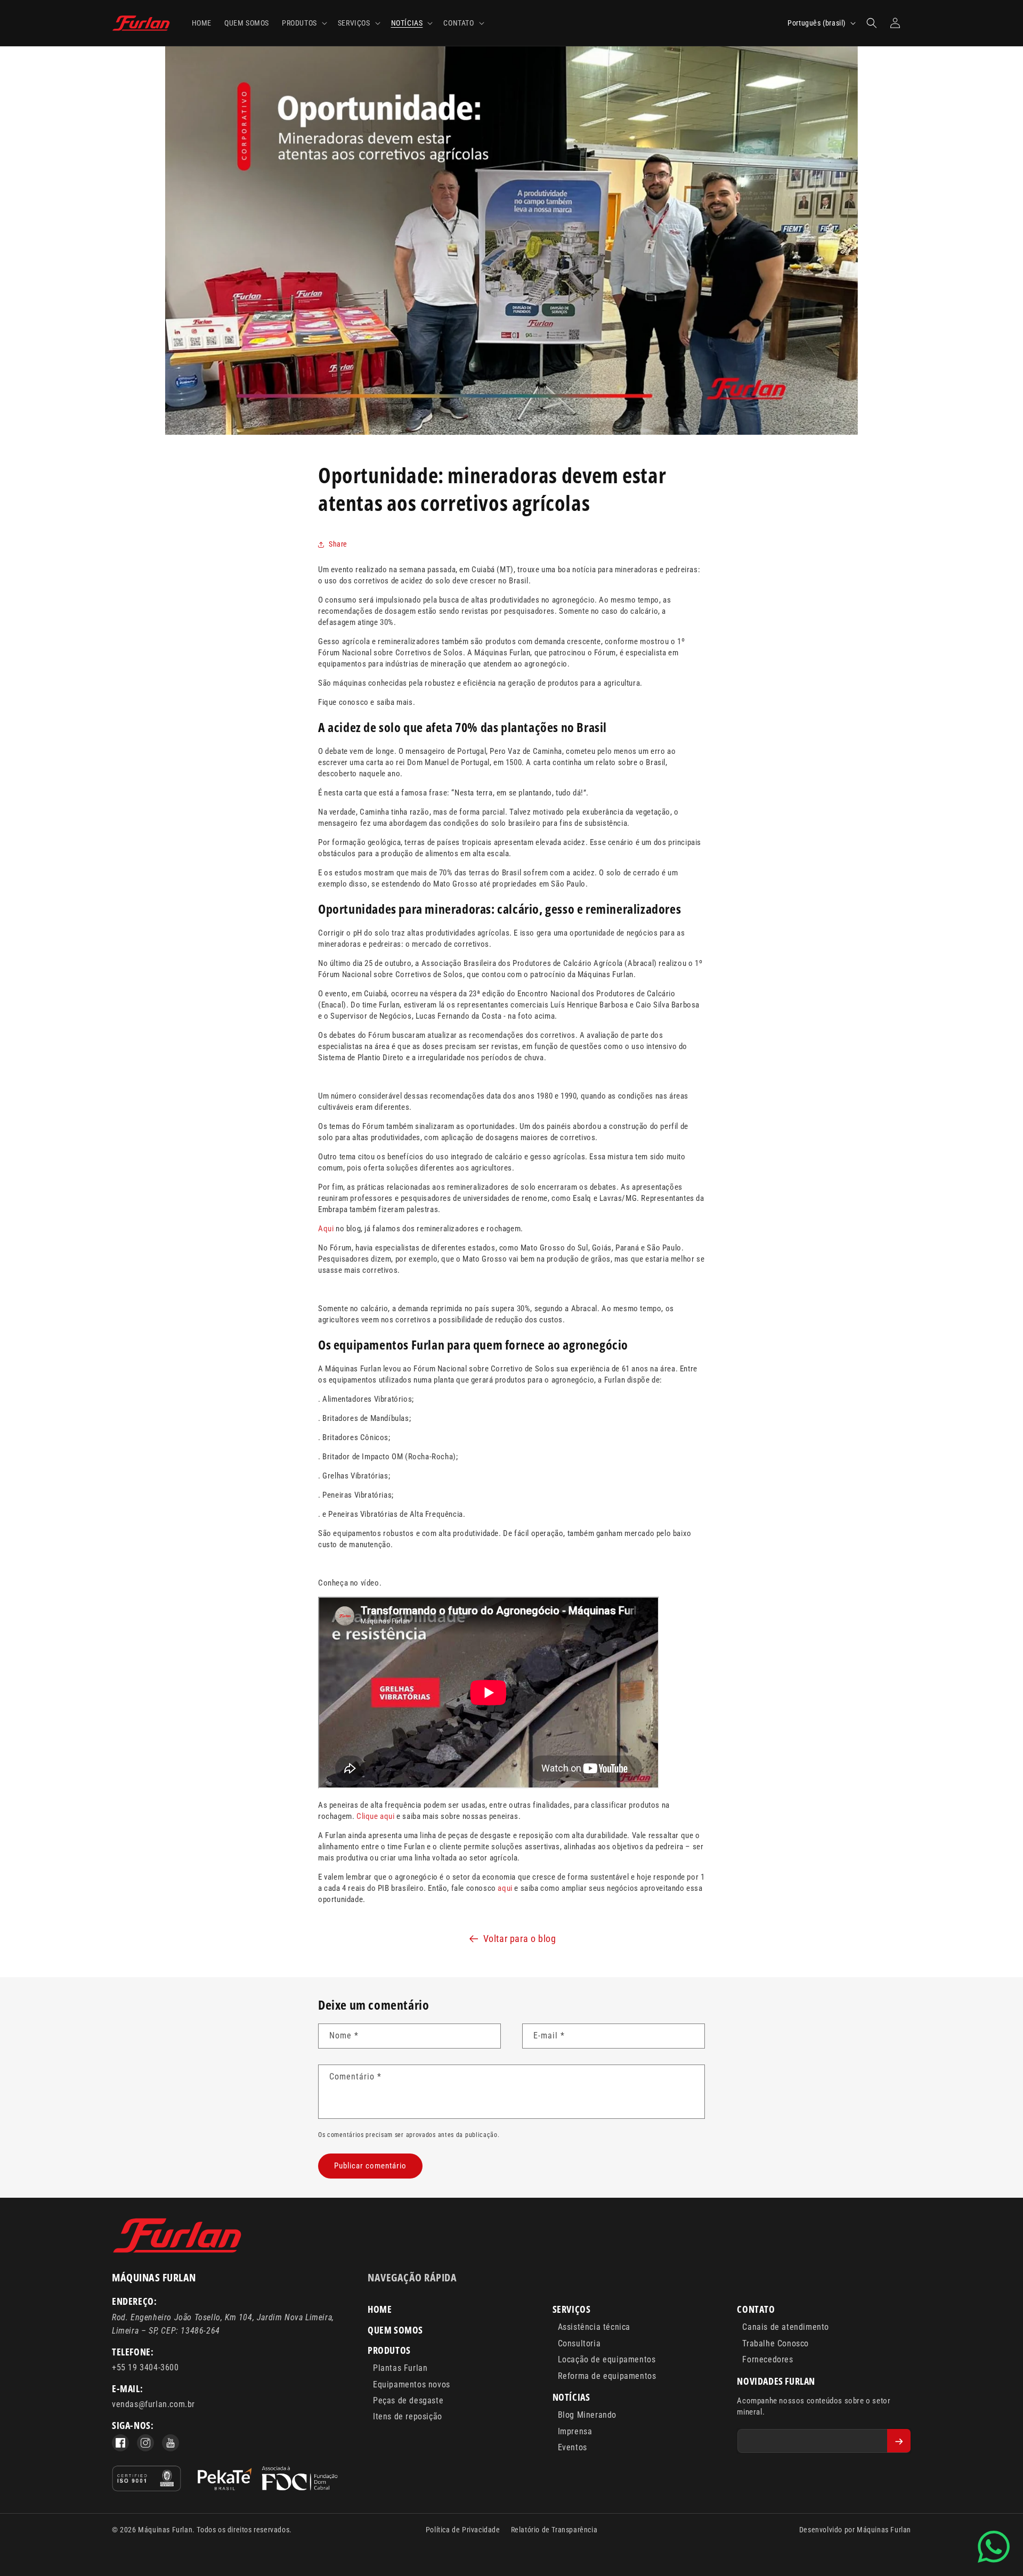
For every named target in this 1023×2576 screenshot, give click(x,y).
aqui (505, 1888)
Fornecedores (768, 2359)
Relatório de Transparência (554, 2530)
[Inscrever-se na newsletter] (899, 2441)
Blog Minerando (587, 2415)
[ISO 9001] (147, 2480)
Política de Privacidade (463, 2530)
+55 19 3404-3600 (145, 2367)
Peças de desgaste (408, 2400)
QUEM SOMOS (395, 2330)
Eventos (573, 2447)
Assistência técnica (594, 2327)
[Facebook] (120, 2443)
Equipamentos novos (412, 2384)
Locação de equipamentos (607, 2359)
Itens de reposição (408, 2416)
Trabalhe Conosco (776, 2343)
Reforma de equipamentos (607, 2376)
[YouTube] (170, 2443)
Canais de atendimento (786, 2327)
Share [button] (338, 544)
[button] (303, 23)
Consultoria (579, 2343)
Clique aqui (376, 1816)
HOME (380, 2309)
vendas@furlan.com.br (153, 2404)
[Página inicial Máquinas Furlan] (177, 2252)
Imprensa (575, 2431)
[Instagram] (145, 2443)
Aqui (326, 1229)
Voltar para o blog (520, 1939)
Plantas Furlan (400, 2368)
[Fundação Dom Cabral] (267, 2480)
